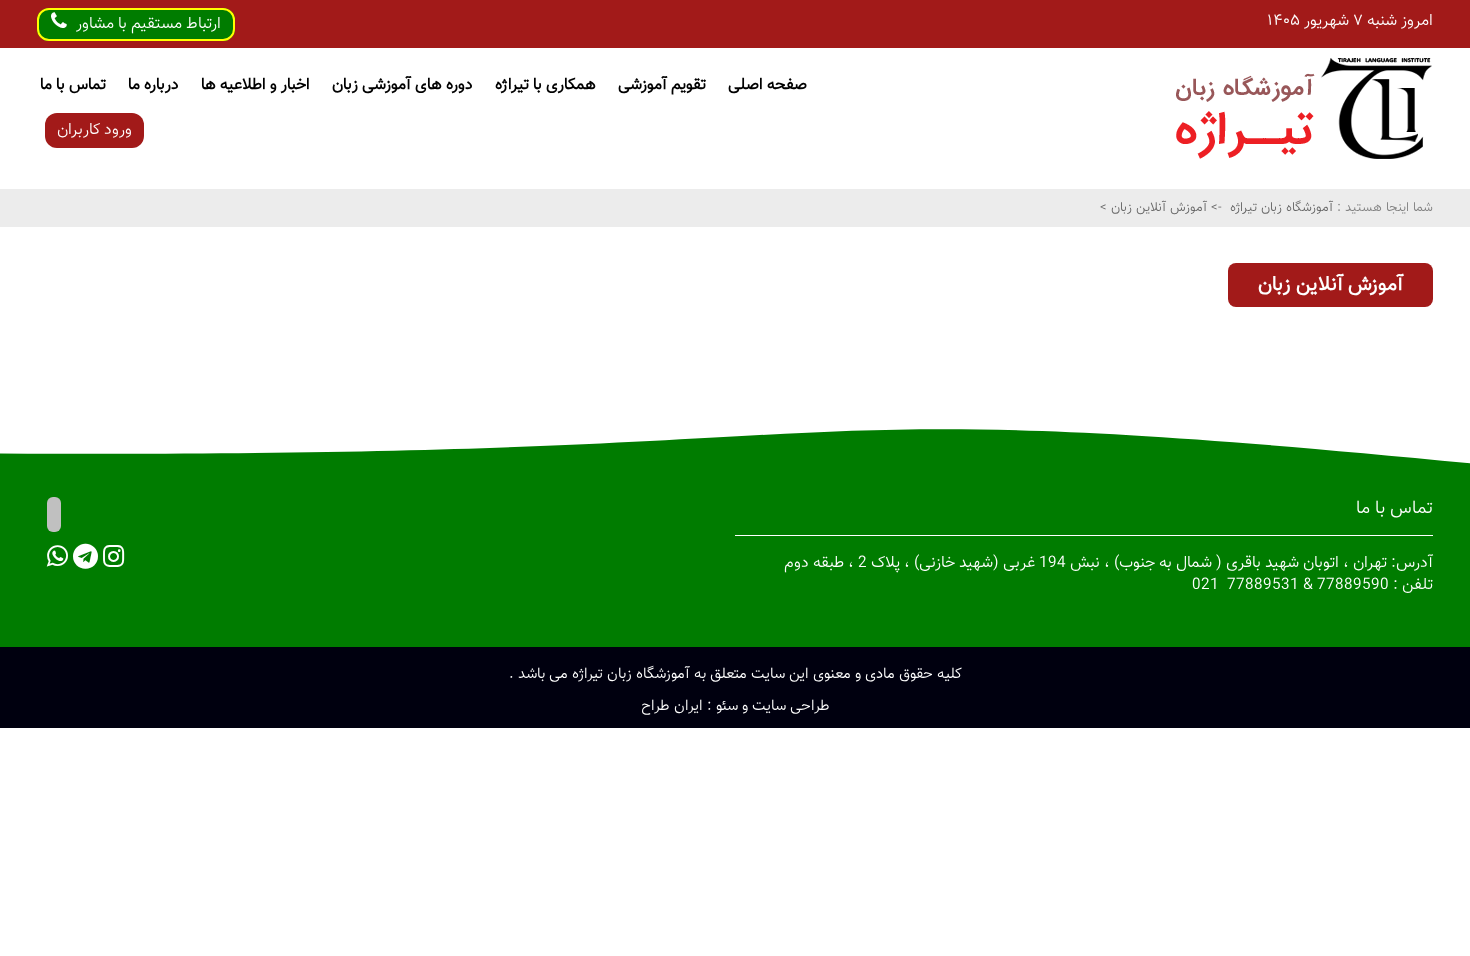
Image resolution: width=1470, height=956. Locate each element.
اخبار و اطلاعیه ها (255, 85)
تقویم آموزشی (662, 85)
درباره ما (153, 85)
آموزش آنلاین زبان (1157, 208)
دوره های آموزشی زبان (402, 85)
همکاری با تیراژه (545, 85)
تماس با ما (73, 85)
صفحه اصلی (767, 85)
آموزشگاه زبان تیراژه (1281, 208)
